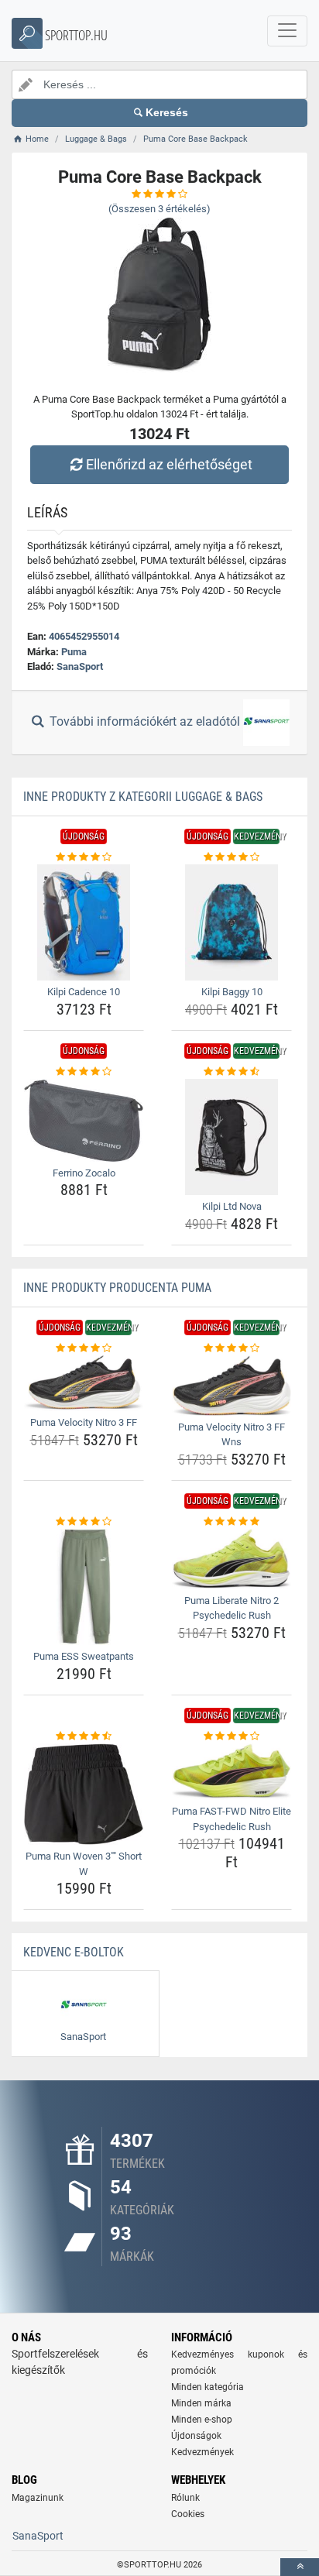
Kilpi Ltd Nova (232, 1206)
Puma (74, 652)
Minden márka (201, 2403)
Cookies (188, 2514)
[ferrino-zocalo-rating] (84, 1072)
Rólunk (185, 2498)
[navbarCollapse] (287, 31)
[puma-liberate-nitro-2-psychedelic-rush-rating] (232, 1522)
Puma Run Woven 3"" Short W (84, 1864)
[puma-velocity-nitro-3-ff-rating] (84, 1348)
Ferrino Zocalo (84, 1173)
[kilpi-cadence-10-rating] (84, 857)
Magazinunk (38, 2498)
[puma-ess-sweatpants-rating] (84, 1522)
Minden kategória (208, 2387)
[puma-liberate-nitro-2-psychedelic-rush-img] (232, 1559)
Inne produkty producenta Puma (117, 1288)
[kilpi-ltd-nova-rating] (232, 1072)
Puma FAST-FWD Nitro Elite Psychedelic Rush (232, 1819)
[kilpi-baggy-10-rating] (232, 857)
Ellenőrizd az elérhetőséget (169, 464)
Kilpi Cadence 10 (84, 992)
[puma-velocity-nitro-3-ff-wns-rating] (232, 1348)
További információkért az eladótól (145, 721)
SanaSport (80, 666)
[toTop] (300, 2567)
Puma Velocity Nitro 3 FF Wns (232, 1435)
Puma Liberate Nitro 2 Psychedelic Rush (232, 1608)
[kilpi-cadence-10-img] (84, 922)
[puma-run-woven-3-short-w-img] (84, 1794)
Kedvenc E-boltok (74, 1952)
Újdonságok (196, 2436)
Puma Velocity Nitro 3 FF (84, 1422)
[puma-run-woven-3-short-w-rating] (84, 1736)
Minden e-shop (202, 2420)
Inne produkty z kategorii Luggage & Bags (143, 797)
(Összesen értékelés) (159, 209)
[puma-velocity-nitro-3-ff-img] (84, 1383)
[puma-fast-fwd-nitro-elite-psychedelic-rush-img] (232, 1772)
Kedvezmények (202, 2452)
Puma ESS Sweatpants (84, 1656)
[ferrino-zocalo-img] (84, 1120)
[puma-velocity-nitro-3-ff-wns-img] (232, 1385)
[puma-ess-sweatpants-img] (84, 1587)
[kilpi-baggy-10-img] (232, 922)
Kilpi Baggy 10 (232, 992)
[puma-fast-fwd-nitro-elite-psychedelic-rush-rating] (232, 1736)
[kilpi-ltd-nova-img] (232, 1137)
